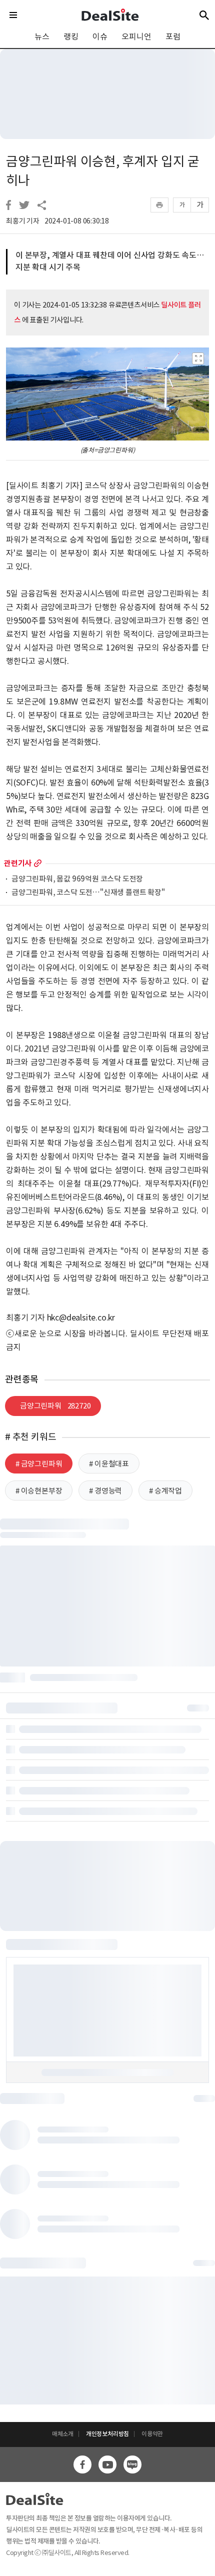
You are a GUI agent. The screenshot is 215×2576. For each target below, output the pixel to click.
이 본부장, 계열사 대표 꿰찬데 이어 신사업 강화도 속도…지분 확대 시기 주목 (110, 261)
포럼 (173, 36)
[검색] (204, 15)
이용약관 (152, 2434)
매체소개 (63, 2434)
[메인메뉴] (13, 15)
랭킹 (71, 36)
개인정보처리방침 (107, 2434)
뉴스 (42, 36)
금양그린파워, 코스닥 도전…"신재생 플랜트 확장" (88, 893)
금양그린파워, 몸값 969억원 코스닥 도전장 (77, 879)
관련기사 (18, 863)
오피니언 (136, 36)
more (38, 863)
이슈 (100, 36)
